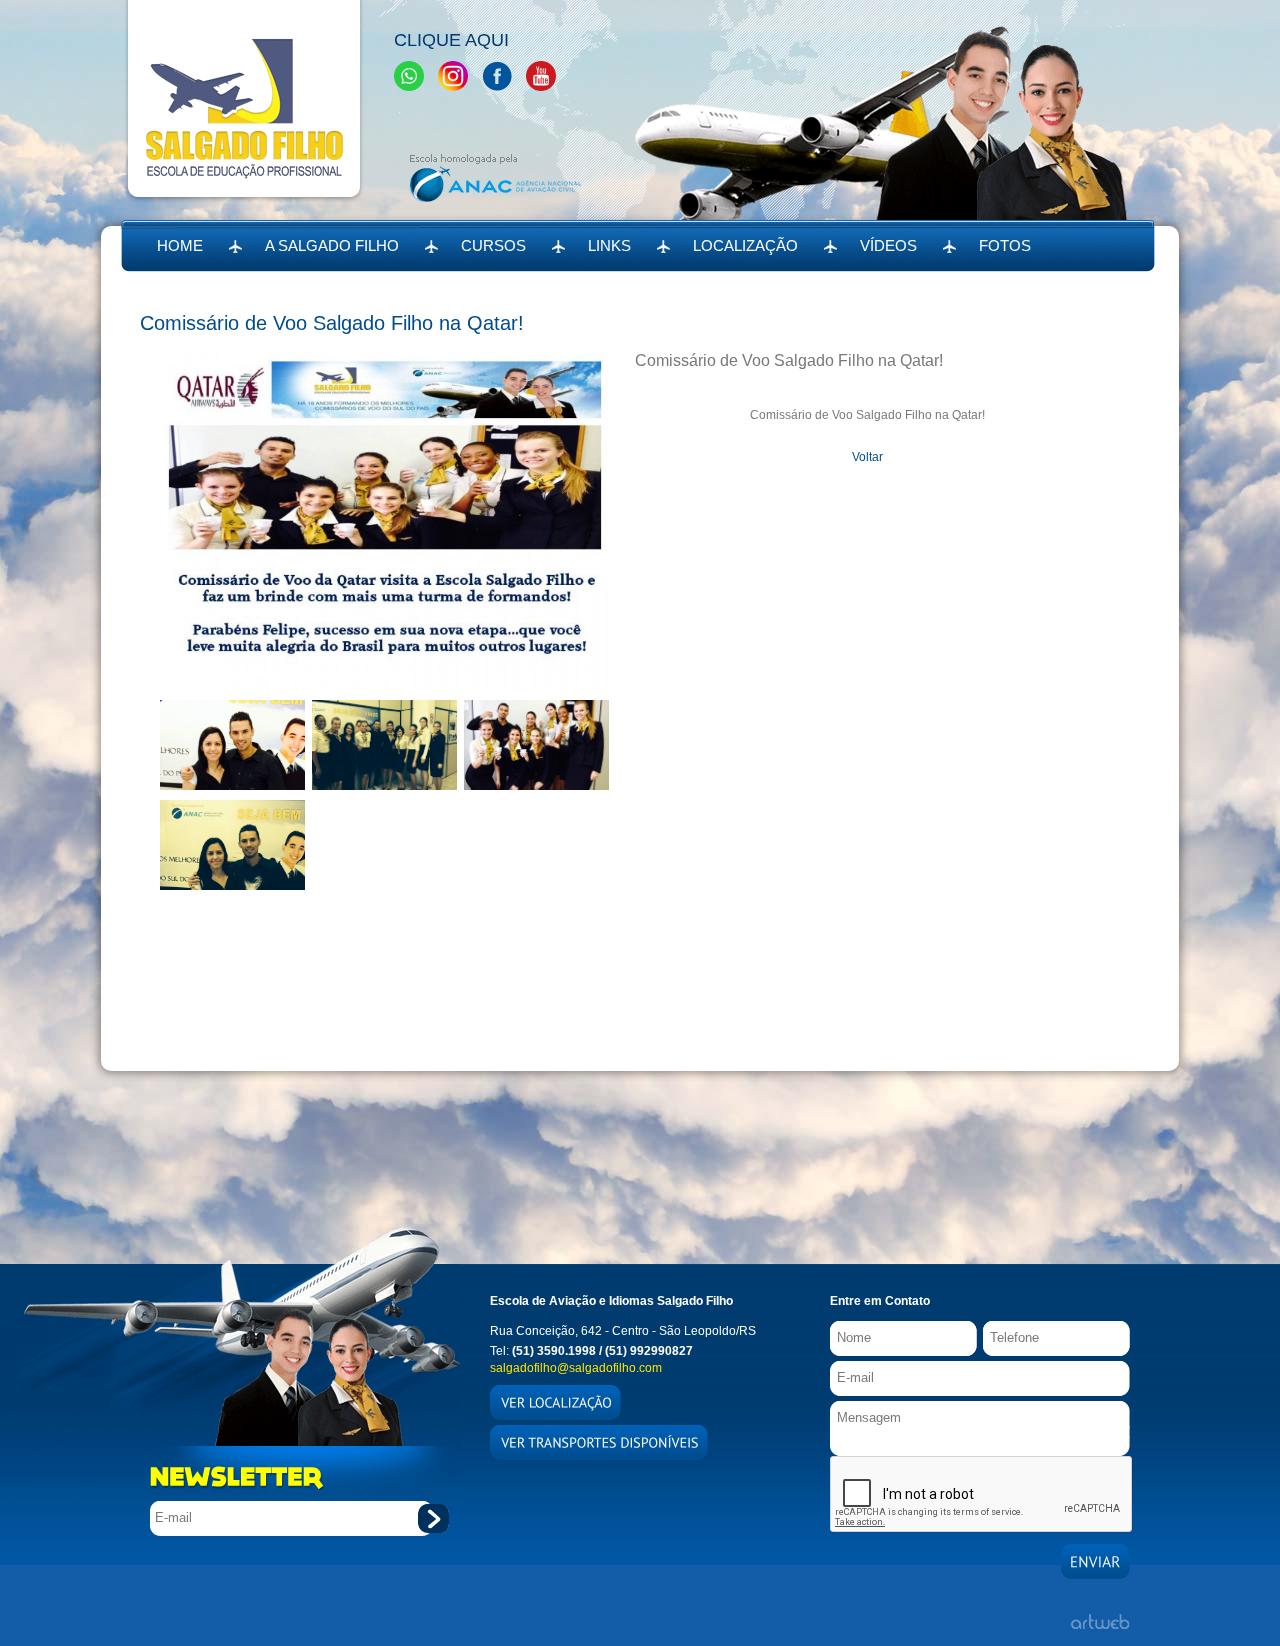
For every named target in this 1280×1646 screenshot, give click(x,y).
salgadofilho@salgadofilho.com (576, 1368)
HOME (180, 245)
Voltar (867, 457)
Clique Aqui (451, 40)
